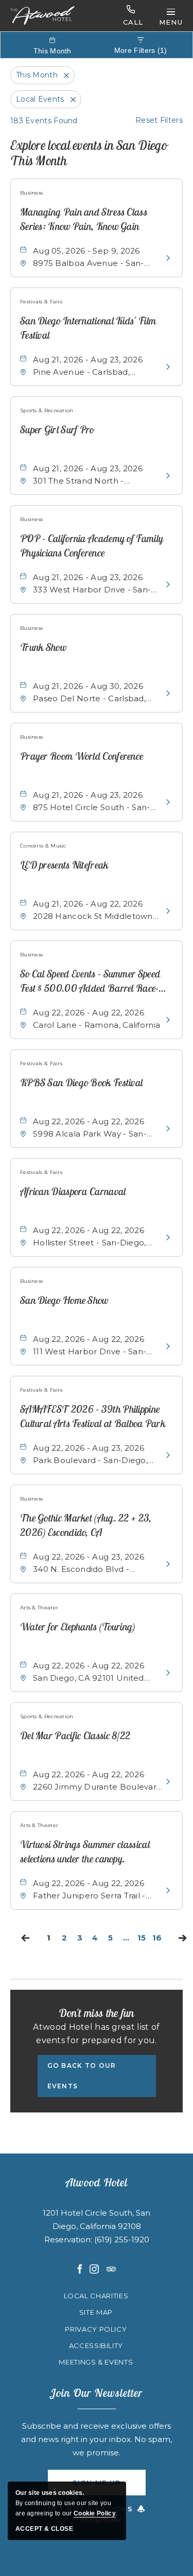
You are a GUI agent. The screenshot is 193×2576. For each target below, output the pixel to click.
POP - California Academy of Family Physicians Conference (92, 545)
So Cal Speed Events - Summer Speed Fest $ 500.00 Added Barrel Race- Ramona (90, 982)
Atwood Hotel (97, 2182)
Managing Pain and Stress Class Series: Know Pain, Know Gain (84, 219)
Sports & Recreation (47, 410)
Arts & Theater (39, 1608)
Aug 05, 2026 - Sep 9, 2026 (86, 251)
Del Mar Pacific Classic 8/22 (75, 1735)
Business (31, 193)
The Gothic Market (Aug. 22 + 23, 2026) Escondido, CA (86, 1525)
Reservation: (69, 2239)
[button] (97, 2076)
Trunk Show (43, 647)
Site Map (96, 2312)
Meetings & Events (96, 2362)
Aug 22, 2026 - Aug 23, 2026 (89, 1448)
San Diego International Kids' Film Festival (88, 328)
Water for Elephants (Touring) (78, 1627)
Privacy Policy (96, 2329)
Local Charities (96, 2296)
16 (159, 1939)
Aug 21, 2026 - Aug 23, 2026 (88, 360)
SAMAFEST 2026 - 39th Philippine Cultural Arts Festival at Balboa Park (93, 1416)
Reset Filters (159, 120)
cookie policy (95, 2513)
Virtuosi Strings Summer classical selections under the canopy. (85, 1851)
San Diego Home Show (64, 1300)
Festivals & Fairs (41, 302)
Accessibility (96, 2346)
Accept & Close (44, 2529)
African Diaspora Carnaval (73, 1191)
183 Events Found (44, 121)
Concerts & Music (43, 846)
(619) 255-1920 (121, 16)
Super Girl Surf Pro (57, 429)
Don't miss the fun (96, 2013)
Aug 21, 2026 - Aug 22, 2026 (88, 904)
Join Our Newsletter (97, 2393)
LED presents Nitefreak (64, 865)
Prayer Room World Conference (82, 756)
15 (143, 1939)
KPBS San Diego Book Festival (81, 1082)
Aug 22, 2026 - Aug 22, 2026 (89, 1013)
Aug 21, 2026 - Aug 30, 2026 (88, 686)
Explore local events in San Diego (89, 153)
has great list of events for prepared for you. (96, 2034)
